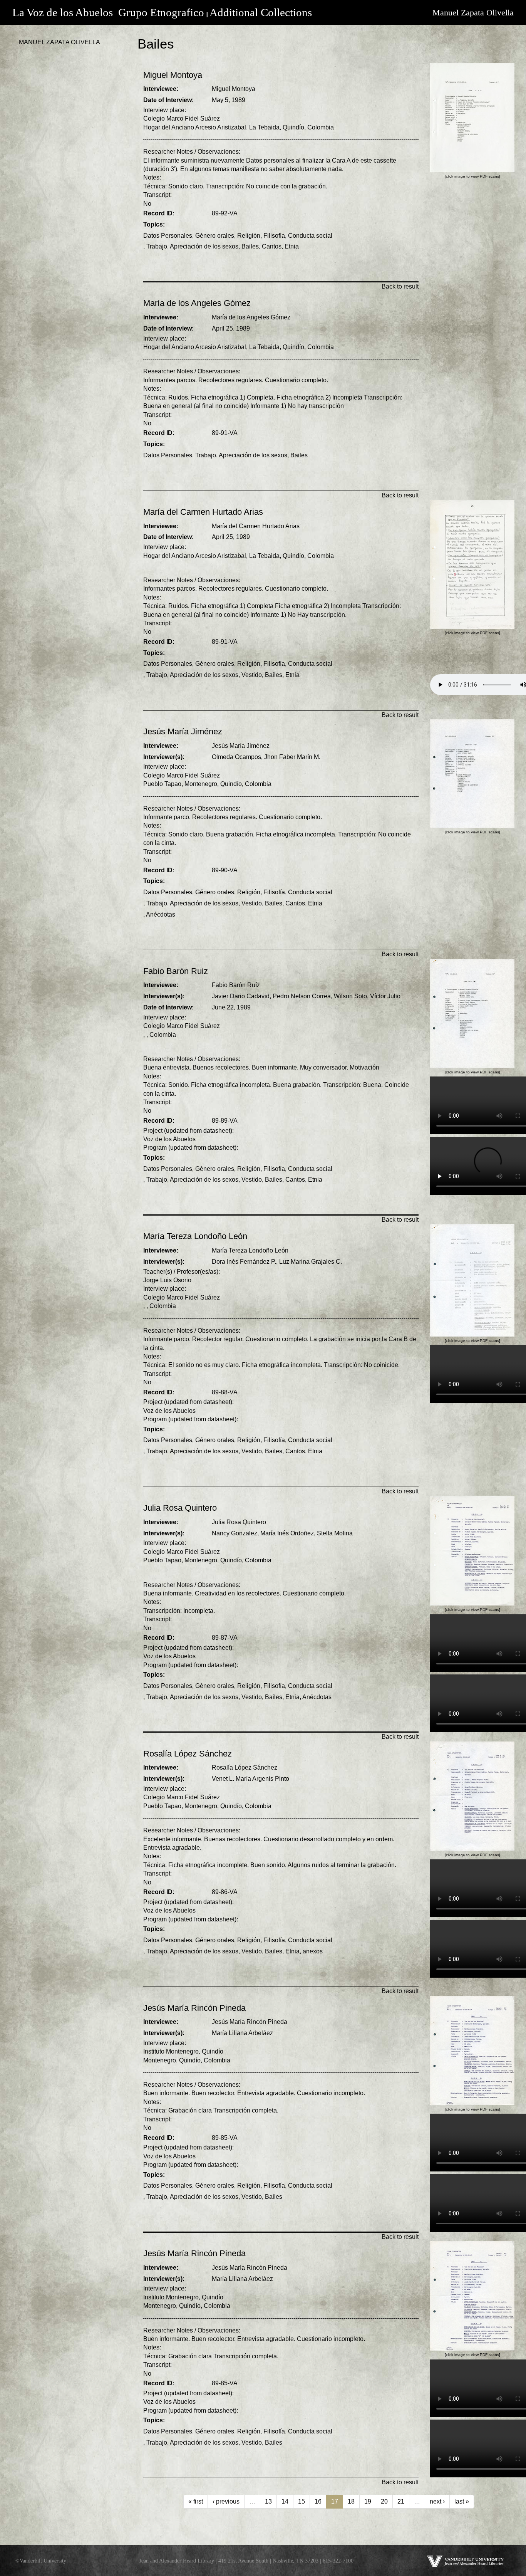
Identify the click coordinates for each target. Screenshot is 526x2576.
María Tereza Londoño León (250, 1250)
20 (384, 2501)
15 (302, 2501)
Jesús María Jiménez (241, 746)
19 (368, 2501)
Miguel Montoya (234, 89)
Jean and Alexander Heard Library (177, 2561)
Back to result (400, 286)
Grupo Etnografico (161, 12)
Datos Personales (168, 236)
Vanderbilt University (43, 2561)
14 (285, 2501)
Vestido (252, 675)
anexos (313, 1951)
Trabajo (157, 246)
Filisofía (274, 236)
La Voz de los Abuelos (63, 12)
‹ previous (226, 2501)
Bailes (250, 246)
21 (401, 2501)
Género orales (215, 236)
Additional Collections (261, 12)
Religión (249, 236)
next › (437, 2501)
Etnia (292, 246)
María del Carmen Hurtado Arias (256, 526)
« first (196, 2501)
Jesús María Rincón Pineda (250, 2022)
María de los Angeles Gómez (251, 317)
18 (351, 2501)
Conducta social (310, 236)
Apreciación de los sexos (204, 246)
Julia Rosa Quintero (239, 1522)
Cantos (272, 246)
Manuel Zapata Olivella (473, 13)
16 (318, 2501)
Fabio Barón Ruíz (236, 985)
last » (462, 2501)
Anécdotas (161, 914)
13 (268, 2501)
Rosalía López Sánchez (245, 1767)
